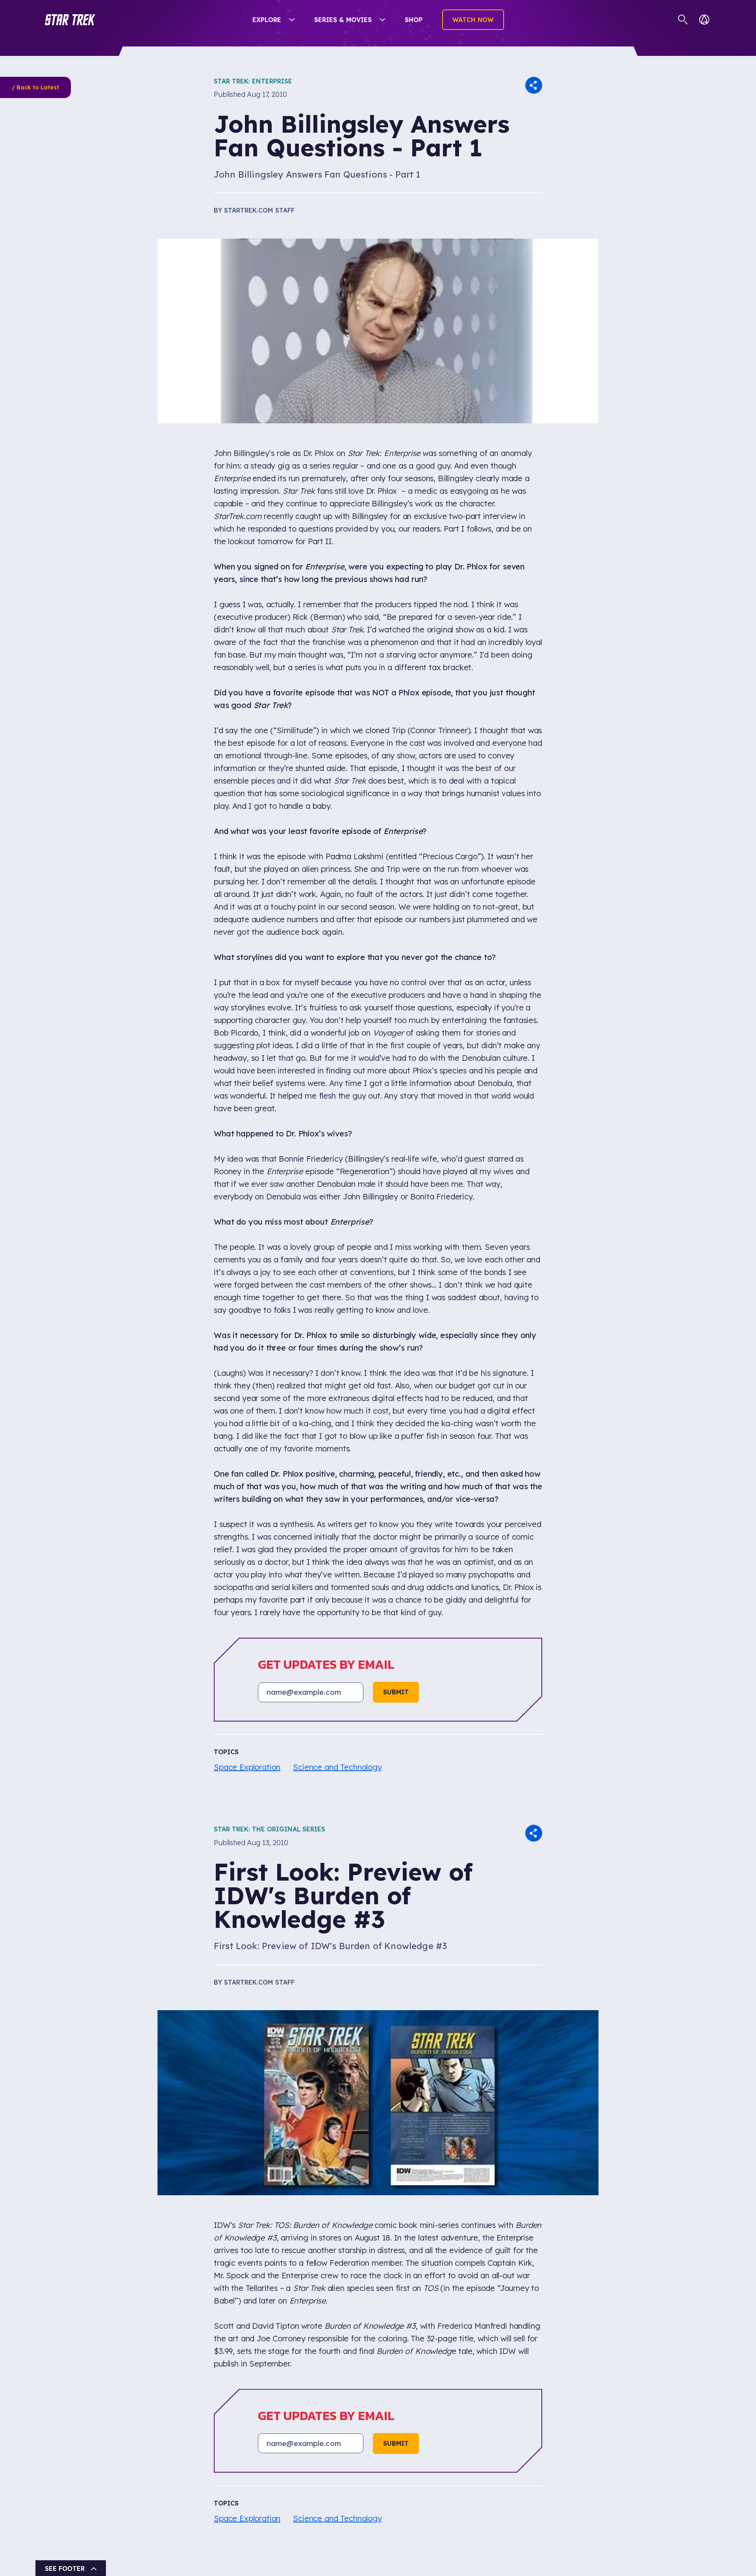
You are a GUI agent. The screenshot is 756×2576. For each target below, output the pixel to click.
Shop (414, 20)
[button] (70, 20)
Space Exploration (247, 1767)
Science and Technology (337, 1767)
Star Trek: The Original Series (270, 1829)
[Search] (683, 20)
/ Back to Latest (35, 87)
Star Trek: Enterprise (253, 81)
